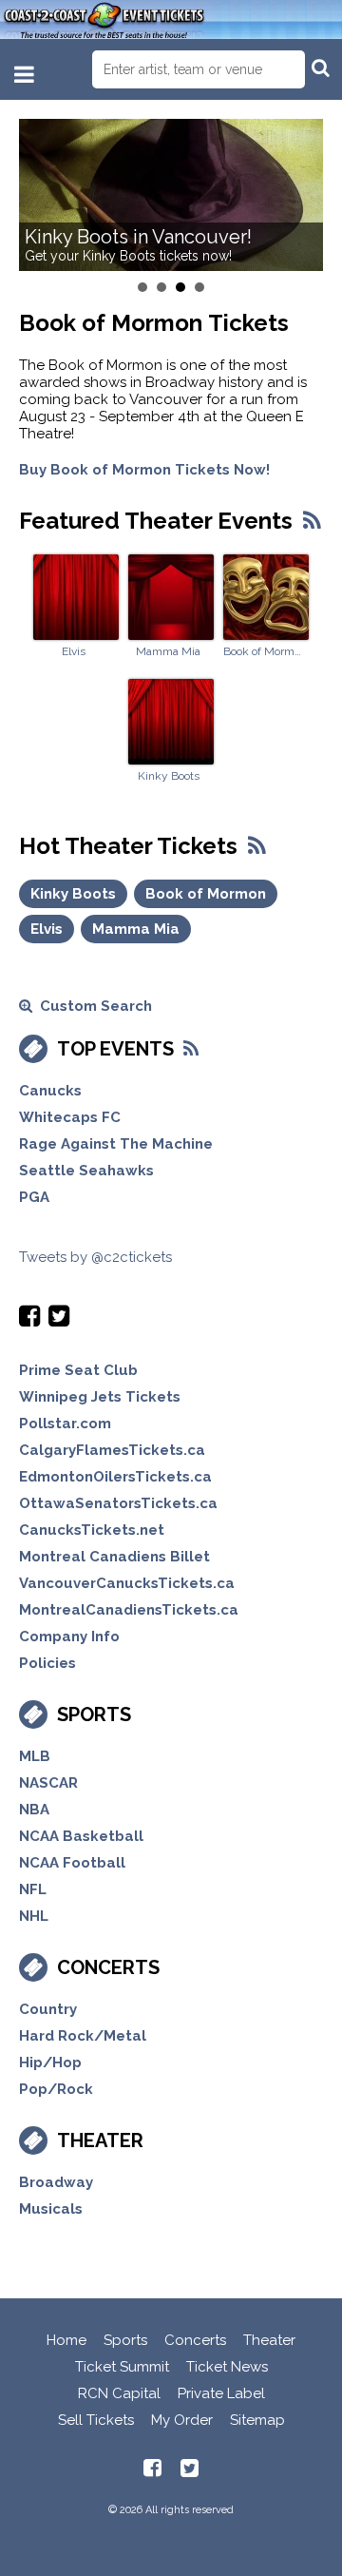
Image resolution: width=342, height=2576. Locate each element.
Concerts (108, 1967)
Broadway (56, 2182)
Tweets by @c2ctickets (95, 1257)
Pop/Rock (56, 2089)
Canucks (50, 1091)
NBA (34, 1810)
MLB (35, 1756)
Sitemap (257, 2420)
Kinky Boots (169, 776)
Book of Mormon (263, 651)
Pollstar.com (65, 1424)
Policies (47, 1663)
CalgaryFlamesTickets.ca (112, 1450)
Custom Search (92, 1006)
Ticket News (227, 2367)
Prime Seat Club (78, 1370)
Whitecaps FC (70, 1117)
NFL (33, 1889)
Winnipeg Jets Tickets (100, 1397)
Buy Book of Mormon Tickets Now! (144, 470)
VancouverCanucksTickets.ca (127, 1583)
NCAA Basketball (81, 1836)
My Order (182, 2420)
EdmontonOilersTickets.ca (115, 1477)
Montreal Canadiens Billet (114, 1557)
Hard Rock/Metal (83, 2036)
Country (48, 2009)
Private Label (221, 2393)
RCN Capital (119, 2393)
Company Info (69, 1637)
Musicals (51, 2209)
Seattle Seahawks (86, 1171)
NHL (34, 1916)
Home (66, 2340)
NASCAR (48, 1783)
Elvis (74, 651)
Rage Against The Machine (116, 1144)
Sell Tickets (96, 2420)
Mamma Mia (168, 651)
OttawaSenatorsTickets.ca (118, 1503)
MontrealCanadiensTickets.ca (129, 1610)
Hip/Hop (50, 2063)
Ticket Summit (122, 2367)
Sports (94, 1714)
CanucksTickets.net (92, 1530)
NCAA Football (72, 1863)
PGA (34, 1197)
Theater (100, 2140)
